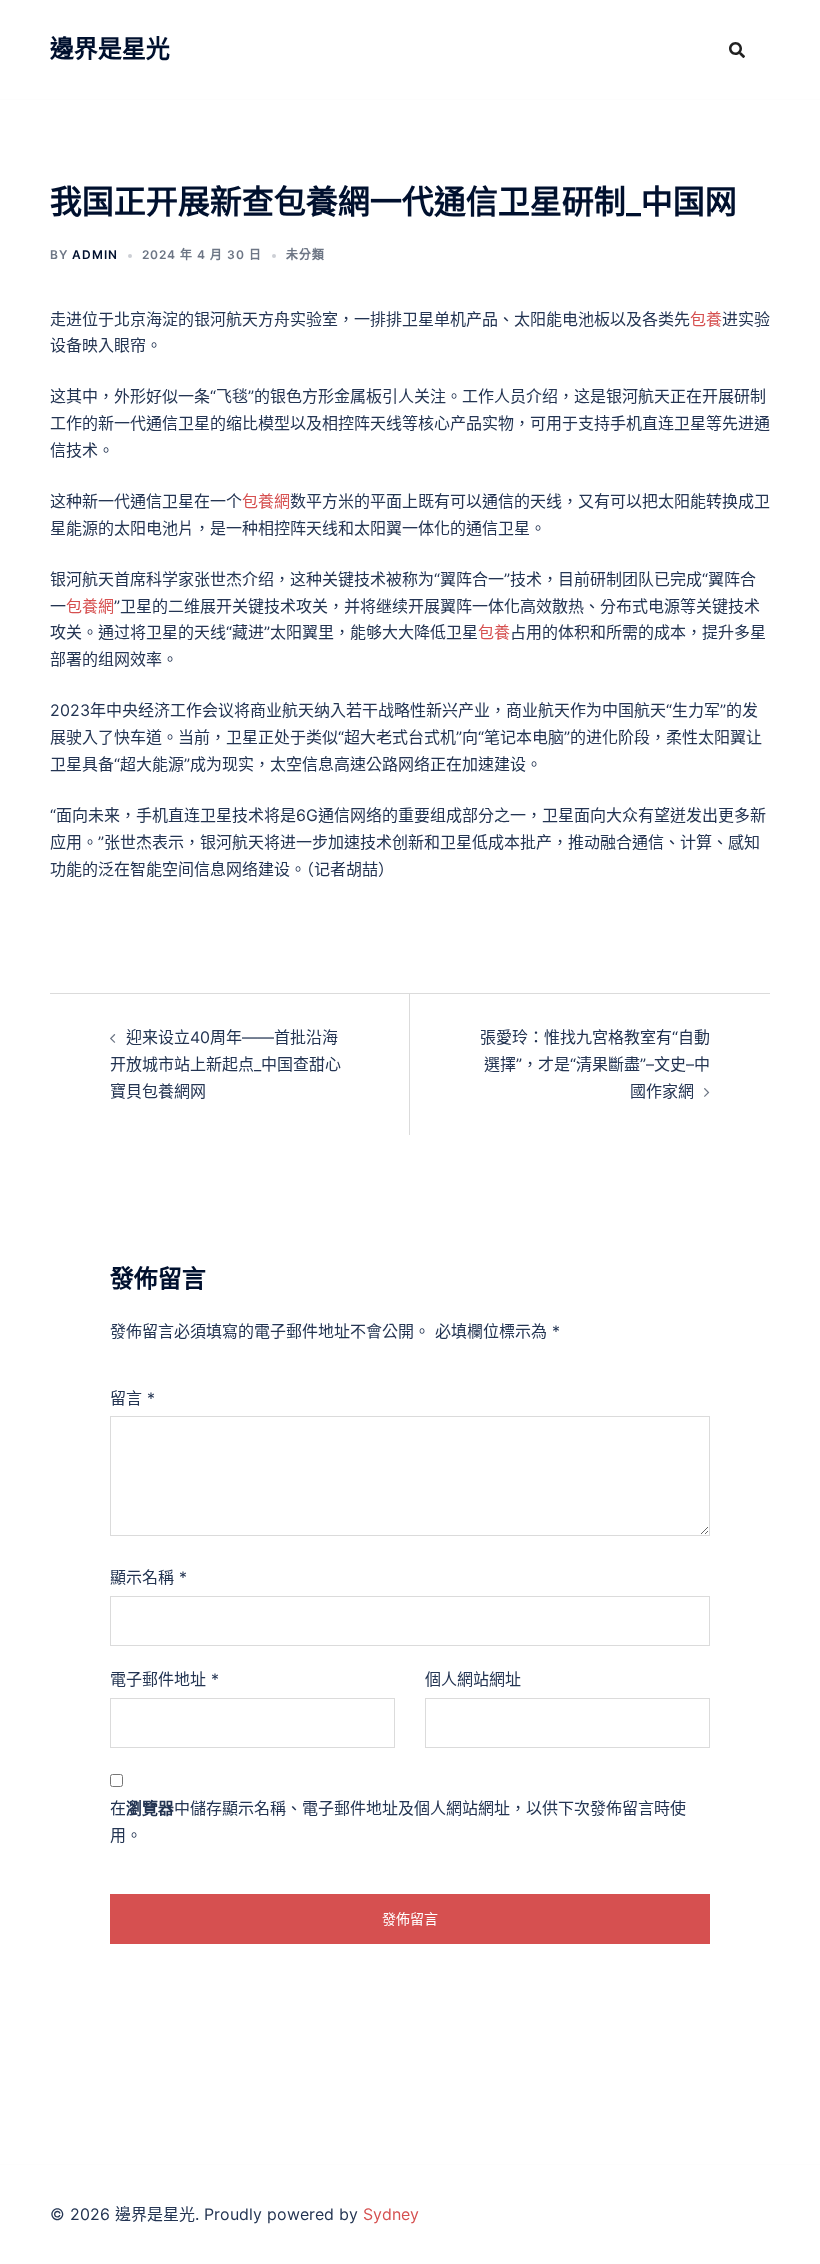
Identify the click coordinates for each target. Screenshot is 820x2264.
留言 (132, 1398)
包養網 (266, 501)
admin (95, 254)
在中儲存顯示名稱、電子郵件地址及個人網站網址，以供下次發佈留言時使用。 (398, 1821)
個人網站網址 (473, 1679)
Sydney (391, 2214)
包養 (706, 319)
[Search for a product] (737, 50)
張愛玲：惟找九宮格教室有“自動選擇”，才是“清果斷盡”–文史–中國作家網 (595, 1064)
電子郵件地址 (164, 1679)
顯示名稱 (148, 1577)
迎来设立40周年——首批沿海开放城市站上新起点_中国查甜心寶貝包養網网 (225, 1064)
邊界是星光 (110, 48)
